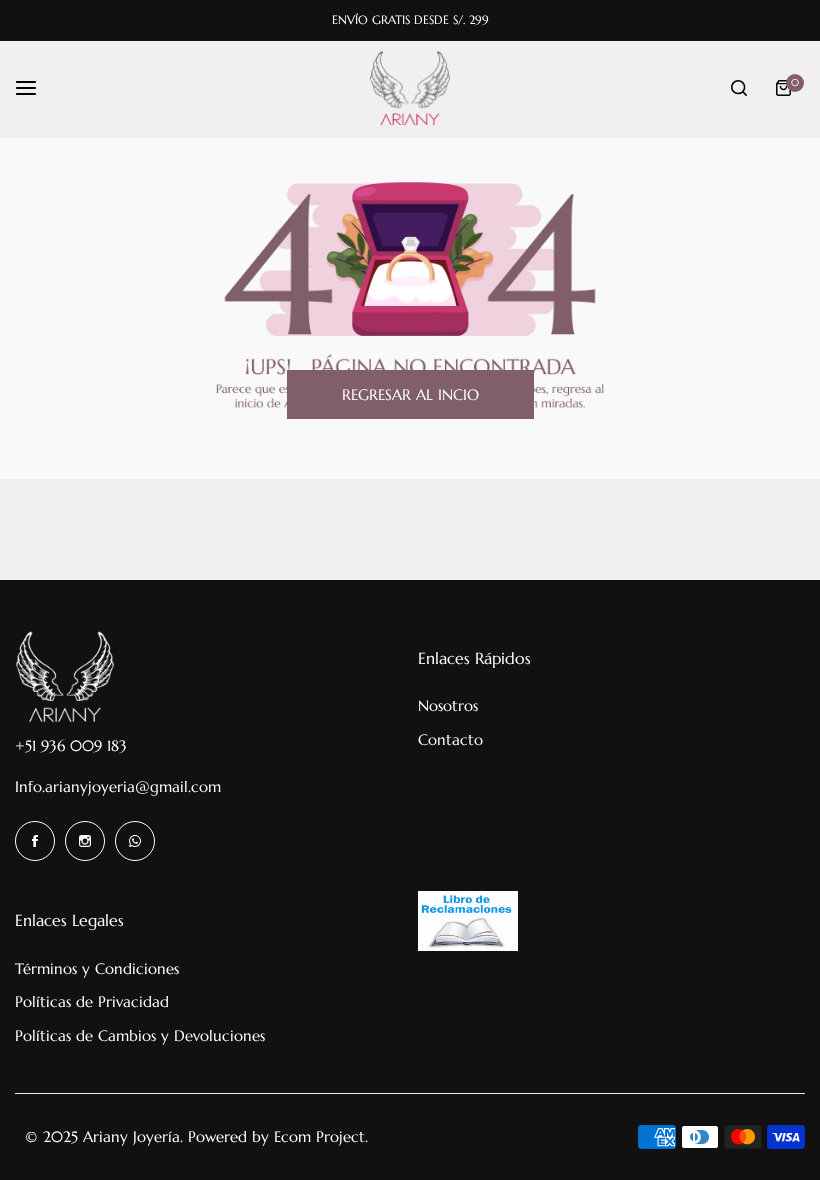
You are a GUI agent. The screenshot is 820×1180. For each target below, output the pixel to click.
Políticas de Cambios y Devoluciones (140, 1035)
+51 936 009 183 (71, 745)
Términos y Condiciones (97, 968)
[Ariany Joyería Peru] (410, 88)
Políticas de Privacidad (92, 1001)
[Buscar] (739, 88)
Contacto (450, 739)
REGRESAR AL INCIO (410, 394)
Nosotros (448, 705)
